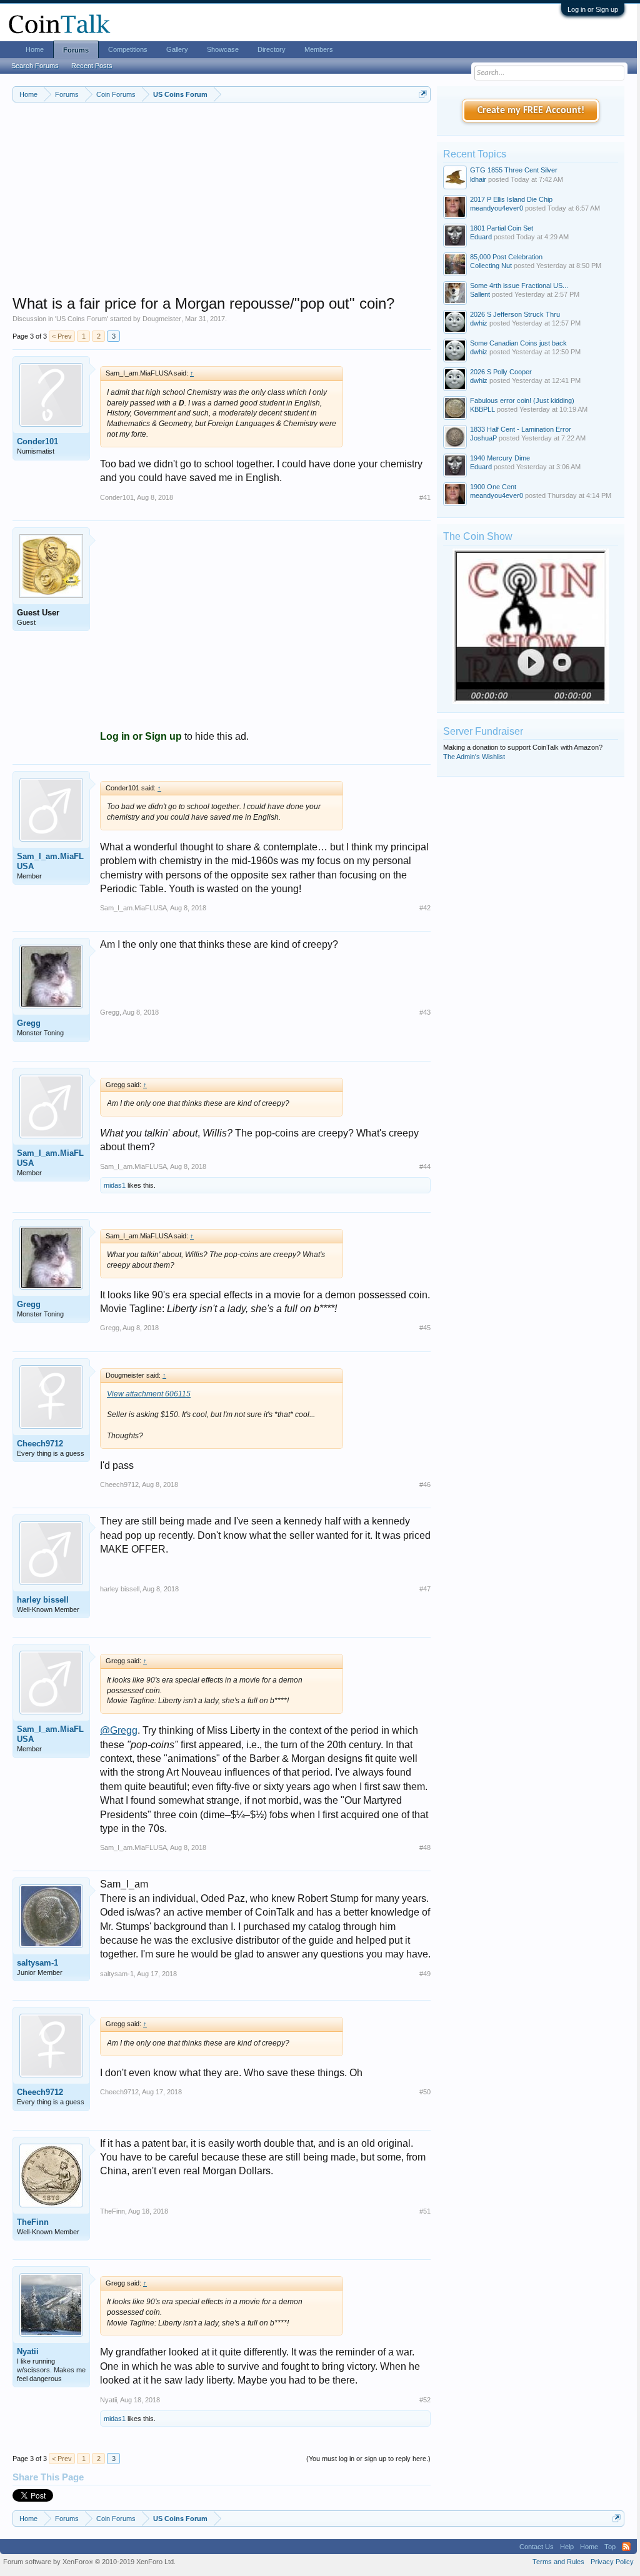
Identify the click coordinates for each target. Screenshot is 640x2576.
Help (567, 2547)
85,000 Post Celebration (506, 257)
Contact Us (537, 2547)
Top (610, 2547)
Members (319, 49)
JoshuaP (483, 438)
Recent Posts (92, 66)
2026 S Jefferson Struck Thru (515, 314)
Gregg (29, 1023)
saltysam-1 (37, 1963)
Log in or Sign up (593, 9)
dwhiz (479, 323)
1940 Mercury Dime (500, 458)
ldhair (478, 179)
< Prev (62, 336)
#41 (425, 497)
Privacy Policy (612, 2562)
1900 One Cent (493, 487)
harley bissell (43, 1600)
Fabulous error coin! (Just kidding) (522, 400)
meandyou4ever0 (497, 208)
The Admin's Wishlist (474, 757)
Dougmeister (162, 319)
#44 (425, 1166)
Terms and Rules (558, 2562)
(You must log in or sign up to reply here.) (368, 2459)
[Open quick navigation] (423, 94)
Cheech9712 (40, 1444)
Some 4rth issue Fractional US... (519, 286)
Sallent (480, 294)
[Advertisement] (222, 207)
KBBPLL (482, 409)
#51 (425, 2211)
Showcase (223, 49)
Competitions (128, 49)
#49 (425, 1974)
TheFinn (33, 2222)
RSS (626, 2547)
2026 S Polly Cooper (501, 372)
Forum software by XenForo (89, 2562)
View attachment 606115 (149, 1394)
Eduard (481, 237)
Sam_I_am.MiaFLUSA (50, 861)
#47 (425, 1589)
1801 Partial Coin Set (502, 228)
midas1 (115, 1185)
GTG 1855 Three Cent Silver (514, 170)
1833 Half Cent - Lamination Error (521, 429)
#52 (425, 2400)
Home (35, 49)
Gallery (177, 49)
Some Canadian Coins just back (518, 343)
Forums (76, 50)
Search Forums (35, 66)
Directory (272, 49)
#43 (425, 1012)
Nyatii (28, 2351)
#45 (425, 1328)
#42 (425, 908)
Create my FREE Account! (531, 111)
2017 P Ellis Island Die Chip (511, 199)
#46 (425, 1484)
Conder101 (37, 441)
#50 (425, 2092)
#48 (425, 1847)
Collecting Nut (491, 266)
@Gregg (119, 1730)
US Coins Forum (82, 319)
